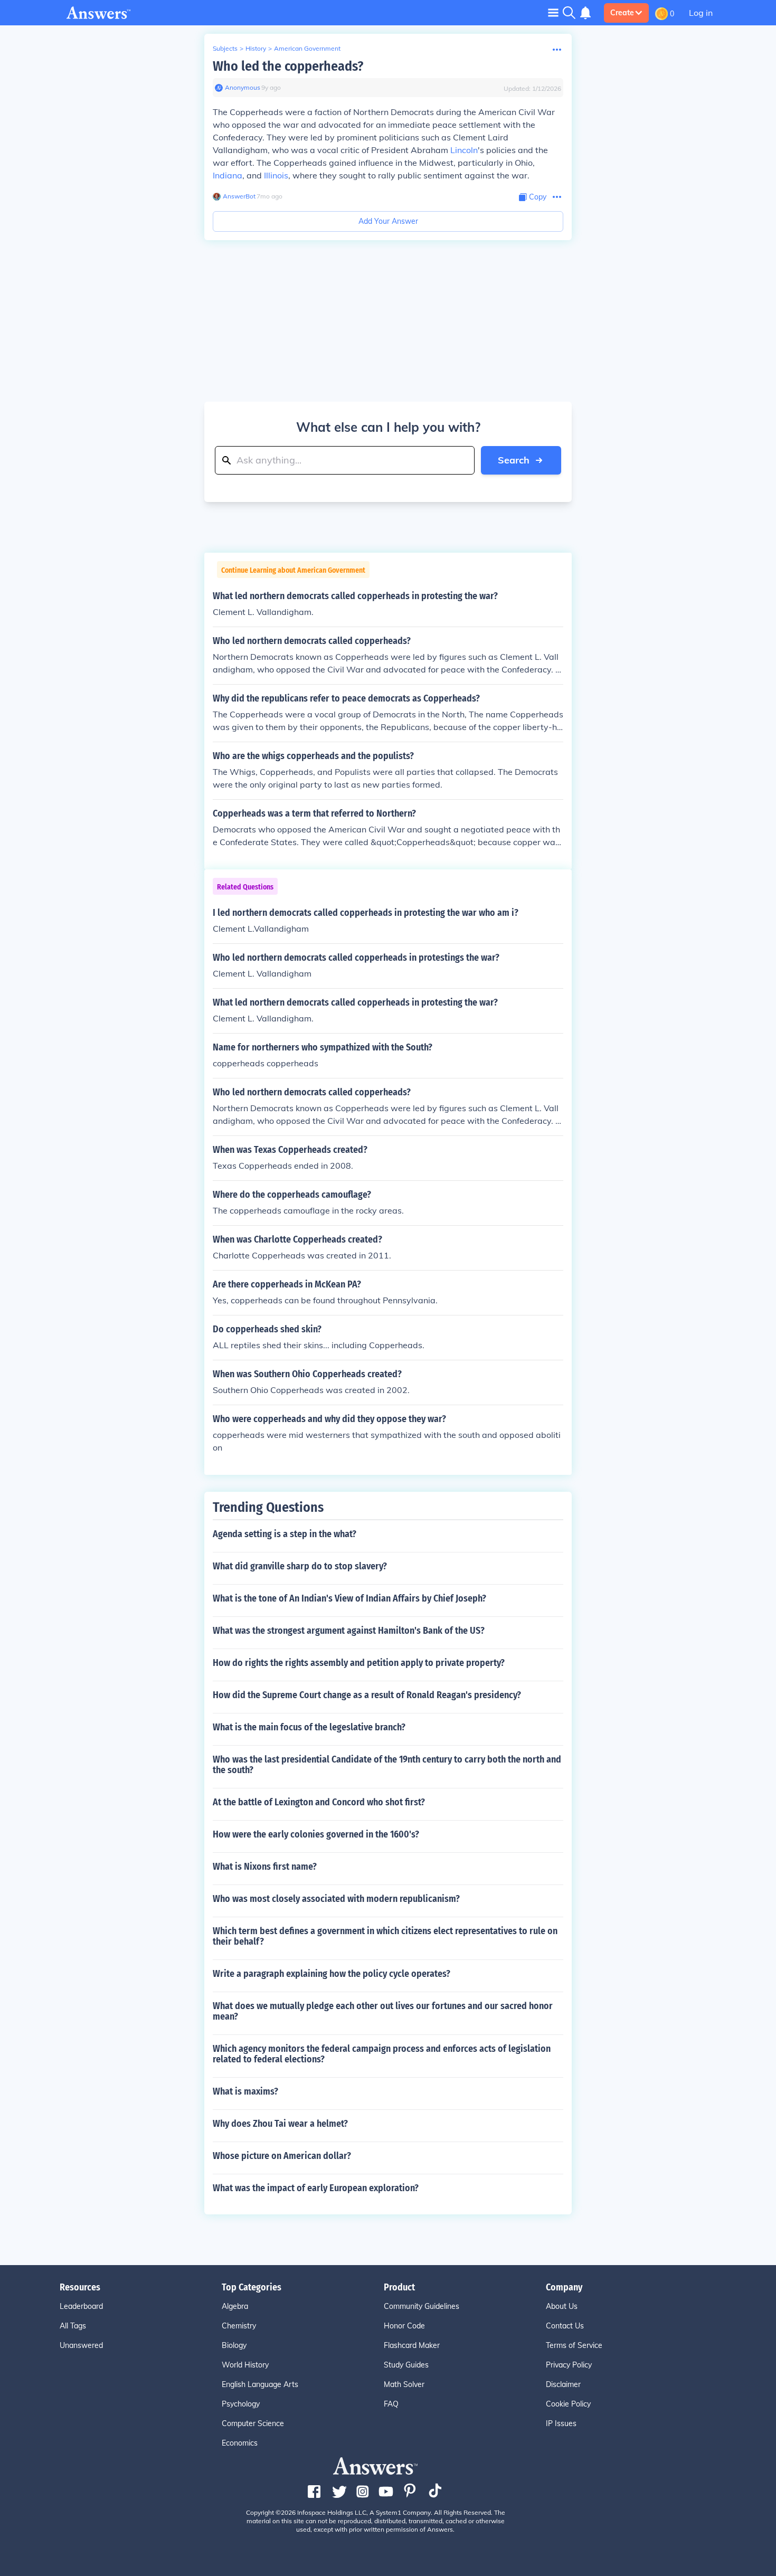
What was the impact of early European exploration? (316, 2188)
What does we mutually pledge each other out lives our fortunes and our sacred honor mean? (383, 2011)
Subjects (225, 48)
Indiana (228, 175)
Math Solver (404, 2384)
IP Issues (561, 2423)
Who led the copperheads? (288, 66)
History (256, 48)
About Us (562, 2306)
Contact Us (565, 2326)
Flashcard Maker (412, 2345)
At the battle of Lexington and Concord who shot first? (319, 1802)
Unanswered (81, 2345)
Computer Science (253, 2423)
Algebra (235, 2306)
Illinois (276, 175)
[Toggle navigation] (553, 12)
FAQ (391, 2404)
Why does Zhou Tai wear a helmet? (280, 2124)
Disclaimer (563, 2384)
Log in (701, 13)
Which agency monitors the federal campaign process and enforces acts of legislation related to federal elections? (382, 2054)
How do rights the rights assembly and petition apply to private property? (359, 1663)
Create (622, 13)
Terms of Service (574, 2345)
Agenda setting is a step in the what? (285, 1534)
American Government (307, 48)
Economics (240, 2443)
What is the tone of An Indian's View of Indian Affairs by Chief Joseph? (349, 1598)
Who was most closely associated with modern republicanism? (336, 1899)
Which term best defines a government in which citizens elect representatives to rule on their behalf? (385, 1936)
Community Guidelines (422, 2306)
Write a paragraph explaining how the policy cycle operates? (332, 1974)
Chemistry (239, 2326)
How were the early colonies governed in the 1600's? (316, 1834)
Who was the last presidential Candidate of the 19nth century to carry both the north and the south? (387, 1765)
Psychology (241, 2404)
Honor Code (404, 2326)
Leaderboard (81, 2306)
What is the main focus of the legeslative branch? (309, 1727)
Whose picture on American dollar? (282, 2156)
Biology (234, 2345)
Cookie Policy (568, 2404)
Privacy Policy (569, 2365)
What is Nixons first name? (265, 1867)
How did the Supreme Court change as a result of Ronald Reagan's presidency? (367, 1695)
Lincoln (464, 150)
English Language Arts (260, 2384)
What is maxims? (245, 2091)
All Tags (73, 2326)
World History (245, 2365)
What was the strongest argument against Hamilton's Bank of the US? (349, 1631)
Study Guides (406, 2365)
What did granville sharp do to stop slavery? (300, 1566)
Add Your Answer (388, 221)
